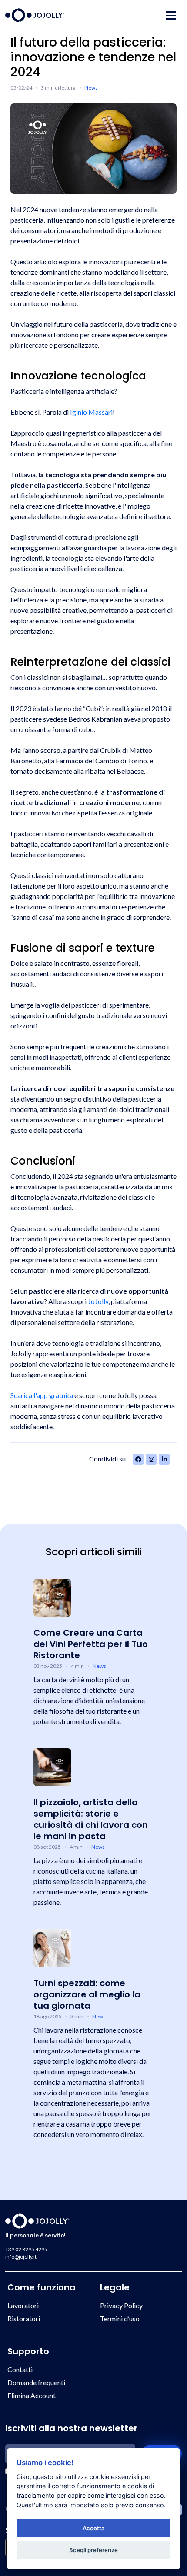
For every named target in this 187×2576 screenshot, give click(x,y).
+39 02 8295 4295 (26, 2249)
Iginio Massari (91, 412)
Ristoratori (24, 2318)
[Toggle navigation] (171, 15)
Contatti (20, 2369)
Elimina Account (32, 2395)
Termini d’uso (120, 2318)
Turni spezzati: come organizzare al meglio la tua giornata (87, 1994)
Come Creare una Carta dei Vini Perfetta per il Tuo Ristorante (91, 1644)
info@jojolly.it (21, 2257)
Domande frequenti (36, 2382)
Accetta (94, 2528)
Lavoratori (23, 2305)
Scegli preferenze (93, 2550)
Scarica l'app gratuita (42, 1395)
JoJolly (98, 1301)
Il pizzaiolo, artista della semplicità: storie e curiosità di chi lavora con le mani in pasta (91, 1819)
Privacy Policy (121, 2305)
